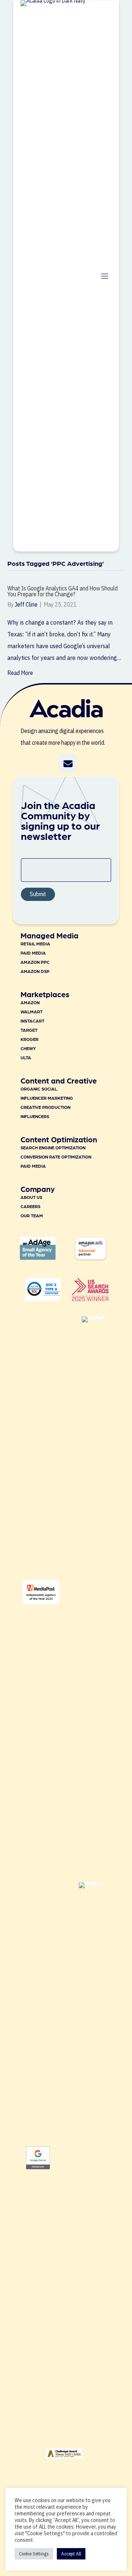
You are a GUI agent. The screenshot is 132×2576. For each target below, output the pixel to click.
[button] (68, 764)
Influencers (35, 1116)
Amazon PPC (35, 962)
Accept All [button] (71, 2554)
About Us (31, 1197)
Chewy (28, 1048)
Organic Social (39, 1089)
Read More (20, 673)
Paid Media (33, 953)
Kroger (30, 1039)
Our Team (32, 1215)
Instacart (32, 1021)
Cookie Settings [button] (34, 2554)
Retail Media (35, 944)
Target (29, 1030)
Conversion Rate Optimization (56, 1157)
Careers (30, 1206)
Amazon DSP (35, 971)
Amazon (30, 1002)
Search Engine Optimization (53, 1147)
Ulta (26, 1057)
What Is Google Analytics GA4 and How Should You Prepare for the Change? (63, 591)
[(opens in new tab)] (90, 1299)
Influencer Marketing (47, 1098)
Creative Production (45, 1107)
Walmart (32, 1012)
